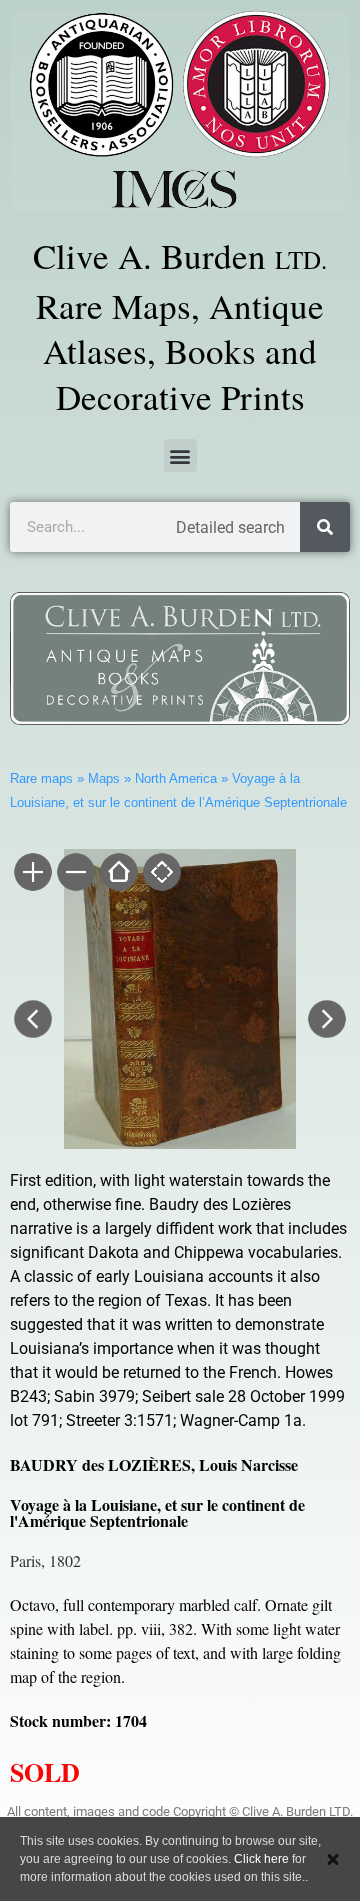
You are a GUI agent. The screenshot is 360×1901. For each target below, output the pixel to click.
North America (176, 778)
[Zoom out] (74, 874)
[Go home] (117, 874)
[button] (180, 455)
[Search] (325, 527)
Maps (104, 778)
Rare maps (41, 778)
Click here (261, 1859)
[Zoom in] (31, 874)
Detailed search (230, 527)
